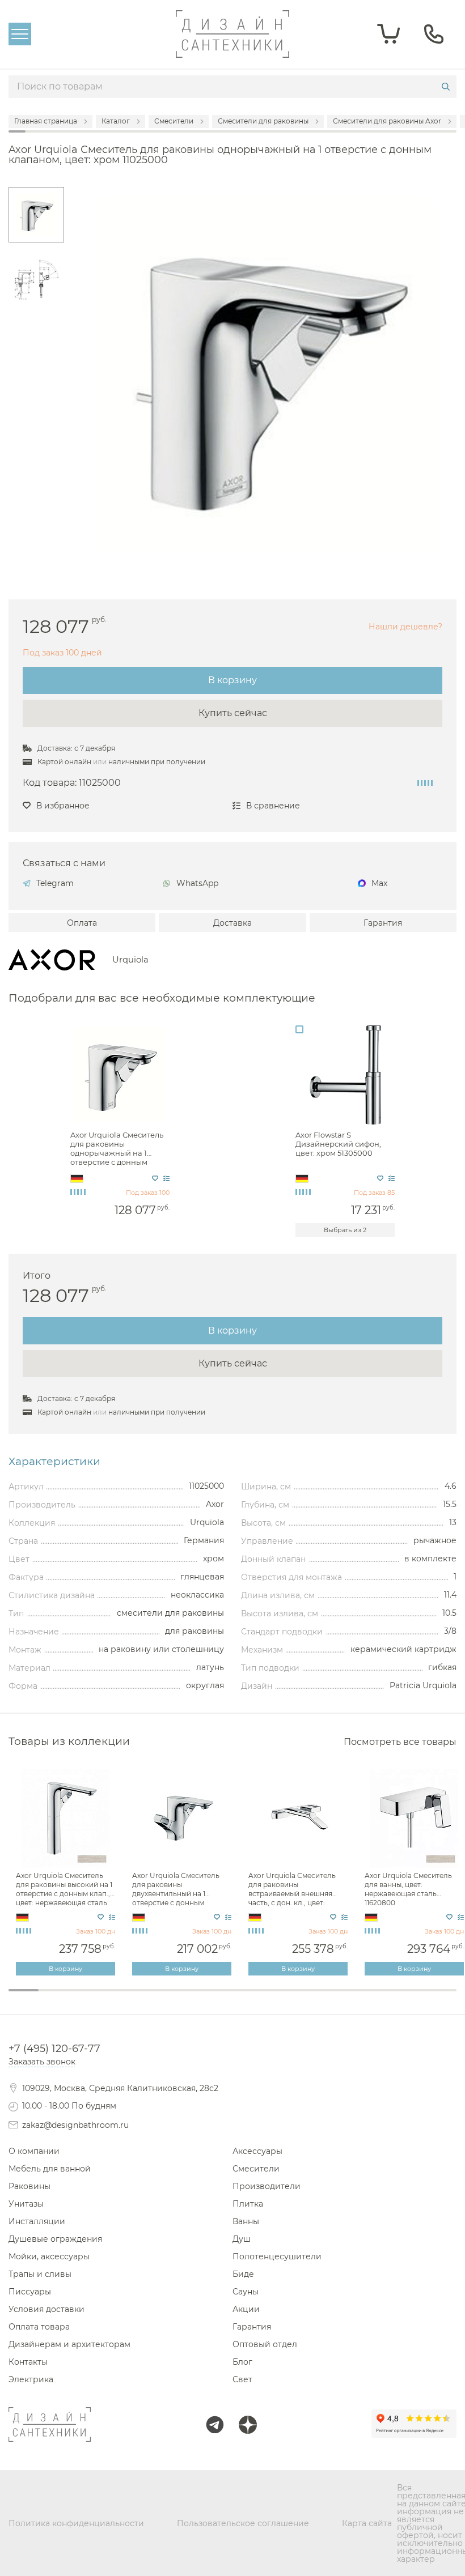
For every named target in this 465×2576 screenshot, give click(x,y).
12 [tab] (352, 1998)
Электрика (31, 2379)
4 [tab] (113, 1998)
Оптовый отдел (265, 2344)
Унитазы (26, 2204)
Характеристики (54, 1462)
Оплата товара (39, 2327)
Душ (242, 2239)
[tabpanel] (67, 1872)
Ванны (246, 2221)
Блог (242, 2362)
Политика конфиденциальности (76, 2523)
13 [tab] (382, 1998)
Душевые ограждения (55, 2239)
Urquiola (130, 960)
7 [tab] (203, 1998)
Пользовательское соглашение (243, 2523)
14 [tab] (412, 1998)
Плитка (248, 2204)
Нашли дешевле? (405, 627)
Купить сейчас (233, 713)
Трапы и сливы (40, 2274)
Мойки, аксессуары (49, 2256)
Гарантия (383, 923)
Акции (246, 2309)
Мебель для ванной (50, 2169)
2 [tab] (54, 1998)
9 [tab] (262, 1998)
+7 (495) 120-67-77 (54, 2049)
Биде (243, 2274)
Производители (267, 2186)
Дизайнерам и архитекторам (69, 2344)
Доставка (232, 923)
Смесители (256, 2169)
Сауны (246, 2292)
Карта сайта (367, 2523)
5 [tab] (143, 1998)
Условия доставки (46, 2309)
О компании (34, 2151)
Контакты (28, 2362)
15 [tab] (441, 1998)
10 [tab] (292, 1998)
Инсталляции (37, 2221)
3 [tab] (83, 1998)
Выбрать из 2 (345, 1230)
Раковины (29, 2186)
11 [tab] (322, 1998)
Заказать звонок (42, 2062)
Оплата (82, 923)
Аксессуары (257, 2151)
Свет (242, 2379)
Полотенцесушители (277, 2256)
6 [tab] (173, 1998)
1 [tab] (24, 1990)
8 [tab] (233, 1998)
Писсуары (30, 2292)
